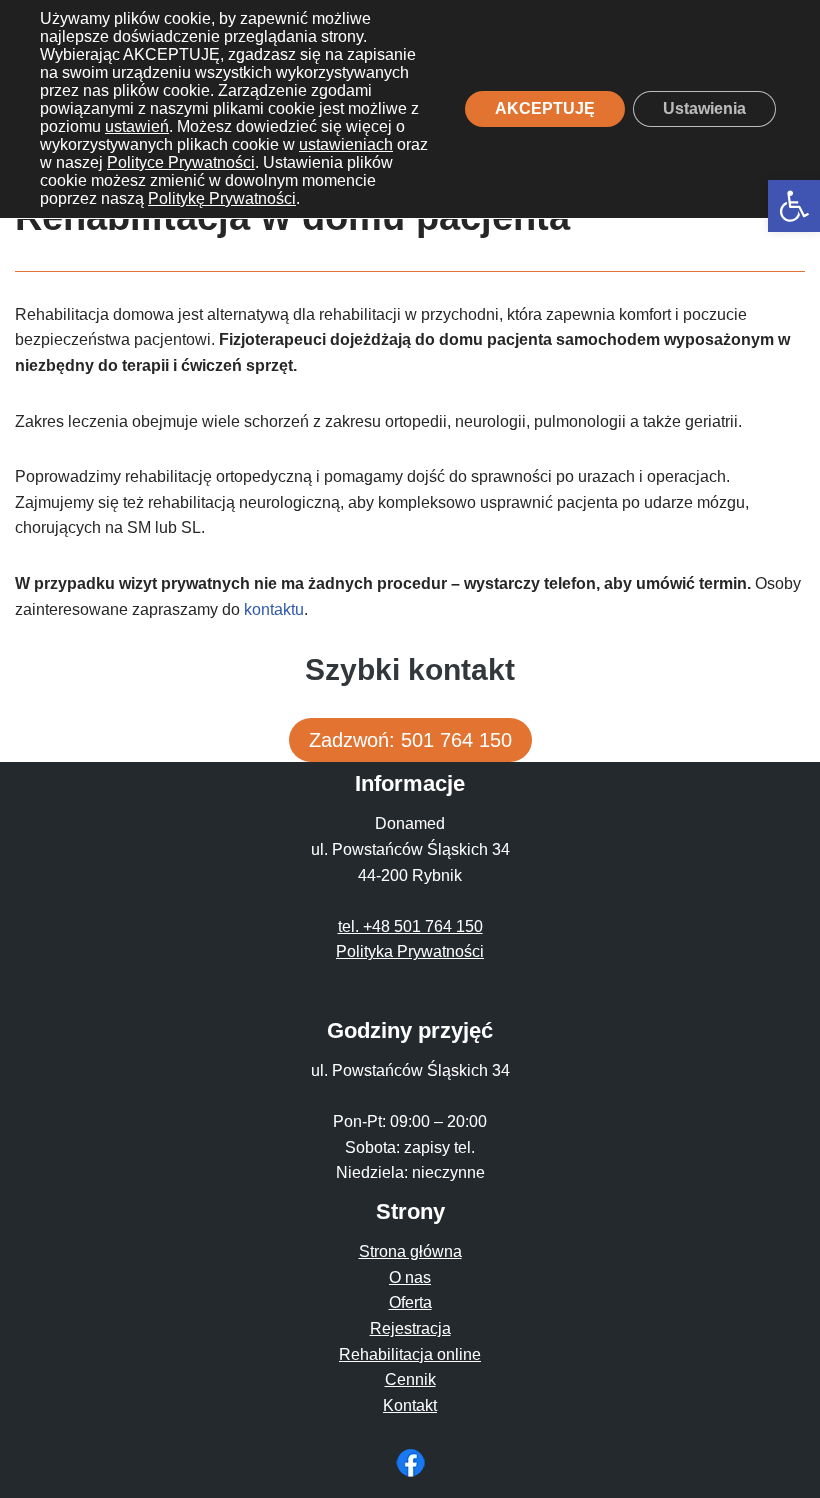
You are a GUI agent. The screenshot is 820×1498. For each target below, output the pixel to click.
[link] (794, 206)
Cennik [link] (410, 1379)
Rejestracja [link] (410, 1328)
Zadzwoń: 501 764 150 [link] (410, 740)
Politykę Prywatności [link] (222, 198)
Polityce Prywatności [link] (181, 162)
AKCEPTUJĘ (545, 108)
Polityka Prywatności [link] (410, 951)
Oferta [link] (410, 1302)
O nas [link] (410, 1277)
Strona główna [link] (410, 1251)
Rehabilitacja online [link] (410, 1354)
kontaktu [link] (274, 609)
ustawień (137, 126)
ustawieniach (346, 144)
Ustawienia (704, 108)
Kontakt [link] (410, 1405)
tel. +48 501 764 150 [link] (410, 926)
